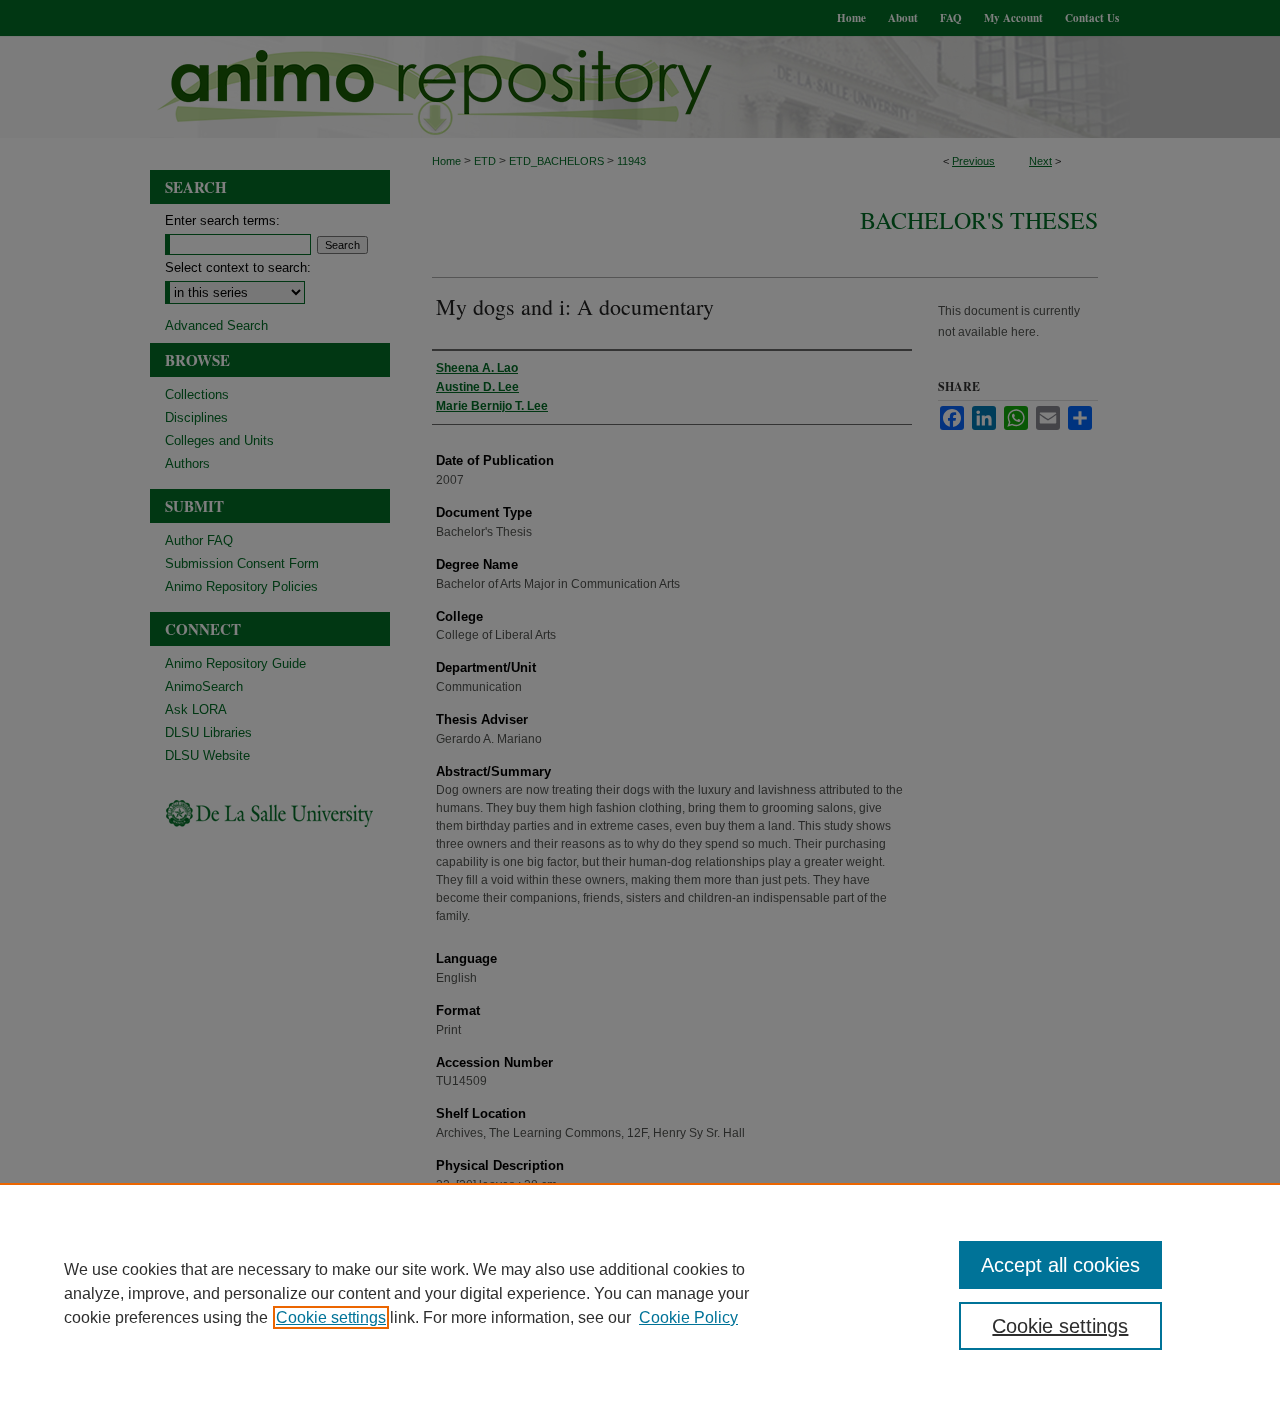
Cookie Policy (688, 1317)
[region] (640, 1293)
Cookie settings (331, 1317)
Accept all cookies (1060, 1265)
